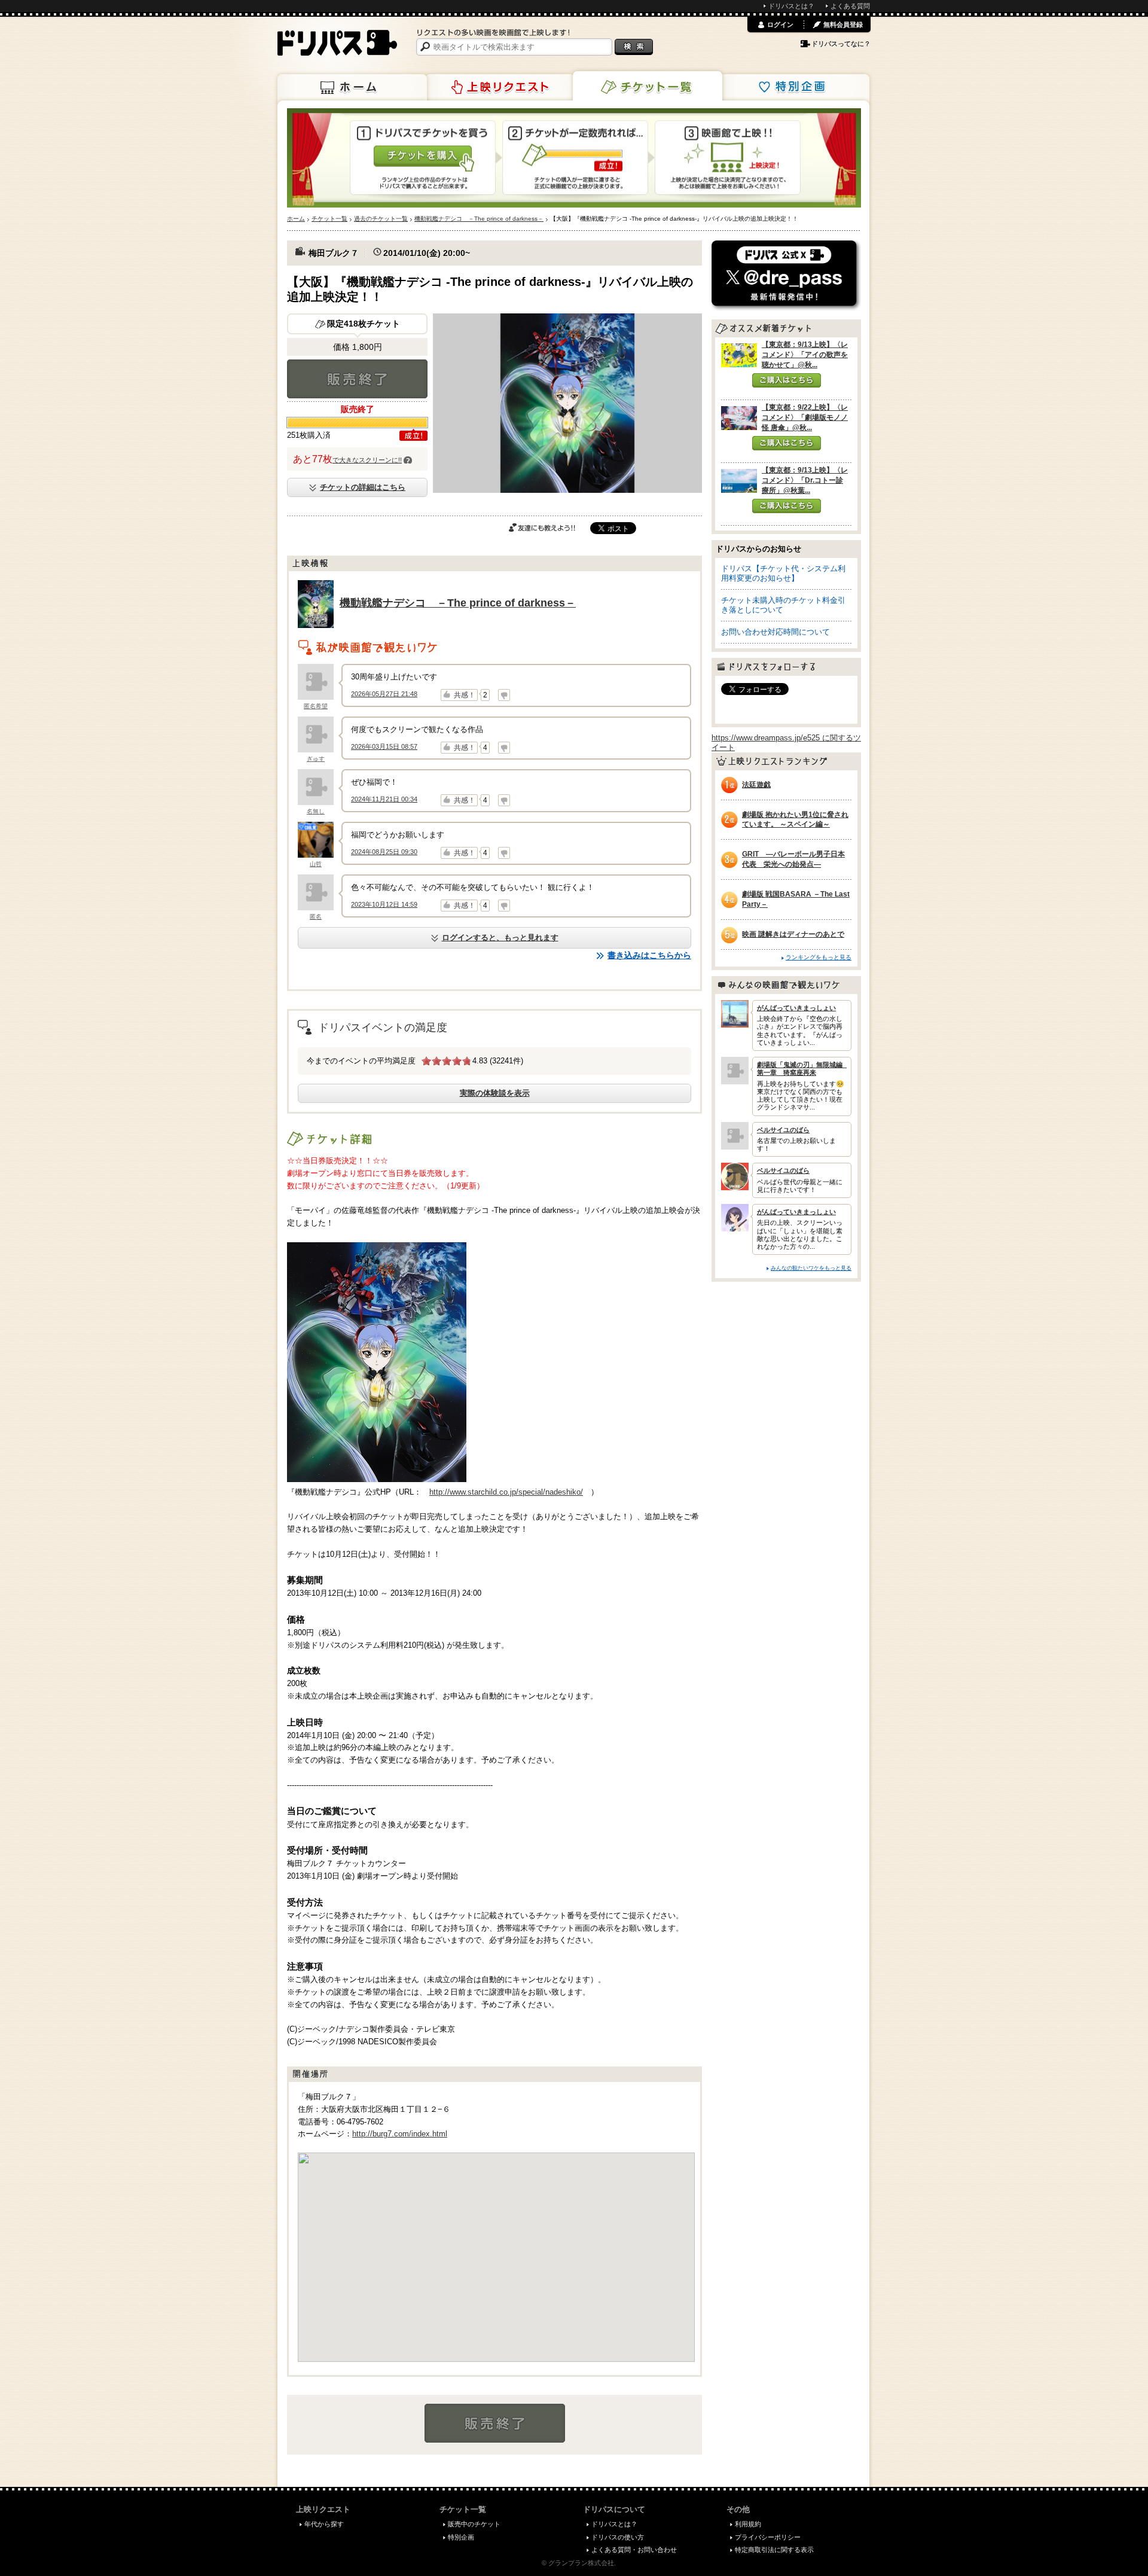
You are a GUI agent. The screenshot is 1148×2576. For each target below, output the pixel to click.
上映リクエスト (500, 87)
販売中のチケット (474, 2524)
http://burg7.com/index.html (400, 2134)
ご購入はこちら (787, 380)
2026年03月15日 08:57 (384, 746)
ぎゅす (316, 759)
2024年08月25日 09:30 (384, 852)
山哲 (316, 864)
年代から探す (324, 2524)
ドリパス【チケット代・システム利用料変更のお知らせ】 (783, 573)
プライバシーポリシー (768, 2537)
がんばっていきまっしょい (796, 1008)
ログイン (780, 25)
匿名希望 (316, 706)
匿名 (316, 917)
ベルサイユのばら (783, 1130)
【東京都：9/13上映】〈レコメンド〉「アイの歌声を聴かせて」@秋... (805, 355)
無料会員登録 (843, 25)
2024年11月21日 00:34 (384, 799)
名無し (316, 811)
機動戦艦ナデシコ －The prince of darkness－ (458, 603)
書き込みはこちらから (649, 955)
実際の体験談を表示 (495, 1093)
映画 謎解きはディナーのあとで (793, 934)
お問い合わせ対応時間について (775, 632)
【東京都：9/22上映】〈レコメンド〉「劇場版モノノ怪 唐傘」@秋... (805, 417)
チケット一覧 (648, 86)
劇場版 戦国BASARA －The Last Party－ (796, 899)
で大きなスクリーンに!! (367, 460)
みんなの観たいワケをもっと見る (811, 1268)
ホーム (352, 87)
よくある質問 (850, 6)
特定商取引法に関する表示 (774, 2550)
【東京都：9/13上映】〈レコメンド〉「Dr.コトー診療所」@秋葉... (805, 480)
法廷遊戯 (756, 785)
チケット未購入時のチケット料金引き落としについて (783, 605)
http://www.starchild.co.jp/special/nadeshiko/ (506, 1492)
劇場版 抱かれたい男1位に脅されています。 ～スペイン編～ (795, 820)
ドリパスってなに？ (841, 44)
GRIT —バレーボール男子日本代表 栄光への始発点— (793, 859)
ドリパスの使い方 (618, 2537)
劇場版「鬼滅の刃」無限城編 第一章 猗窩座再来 (802, 1068)
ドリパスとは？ (791, 6)
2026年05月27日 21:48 (384, 694)
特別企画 (795, 87)
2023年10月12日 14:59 (384, 904)
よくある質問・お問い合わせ (634, 2550)
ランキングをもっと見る (819, 957)
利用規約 (748, 2524)
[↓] (504, 695)
